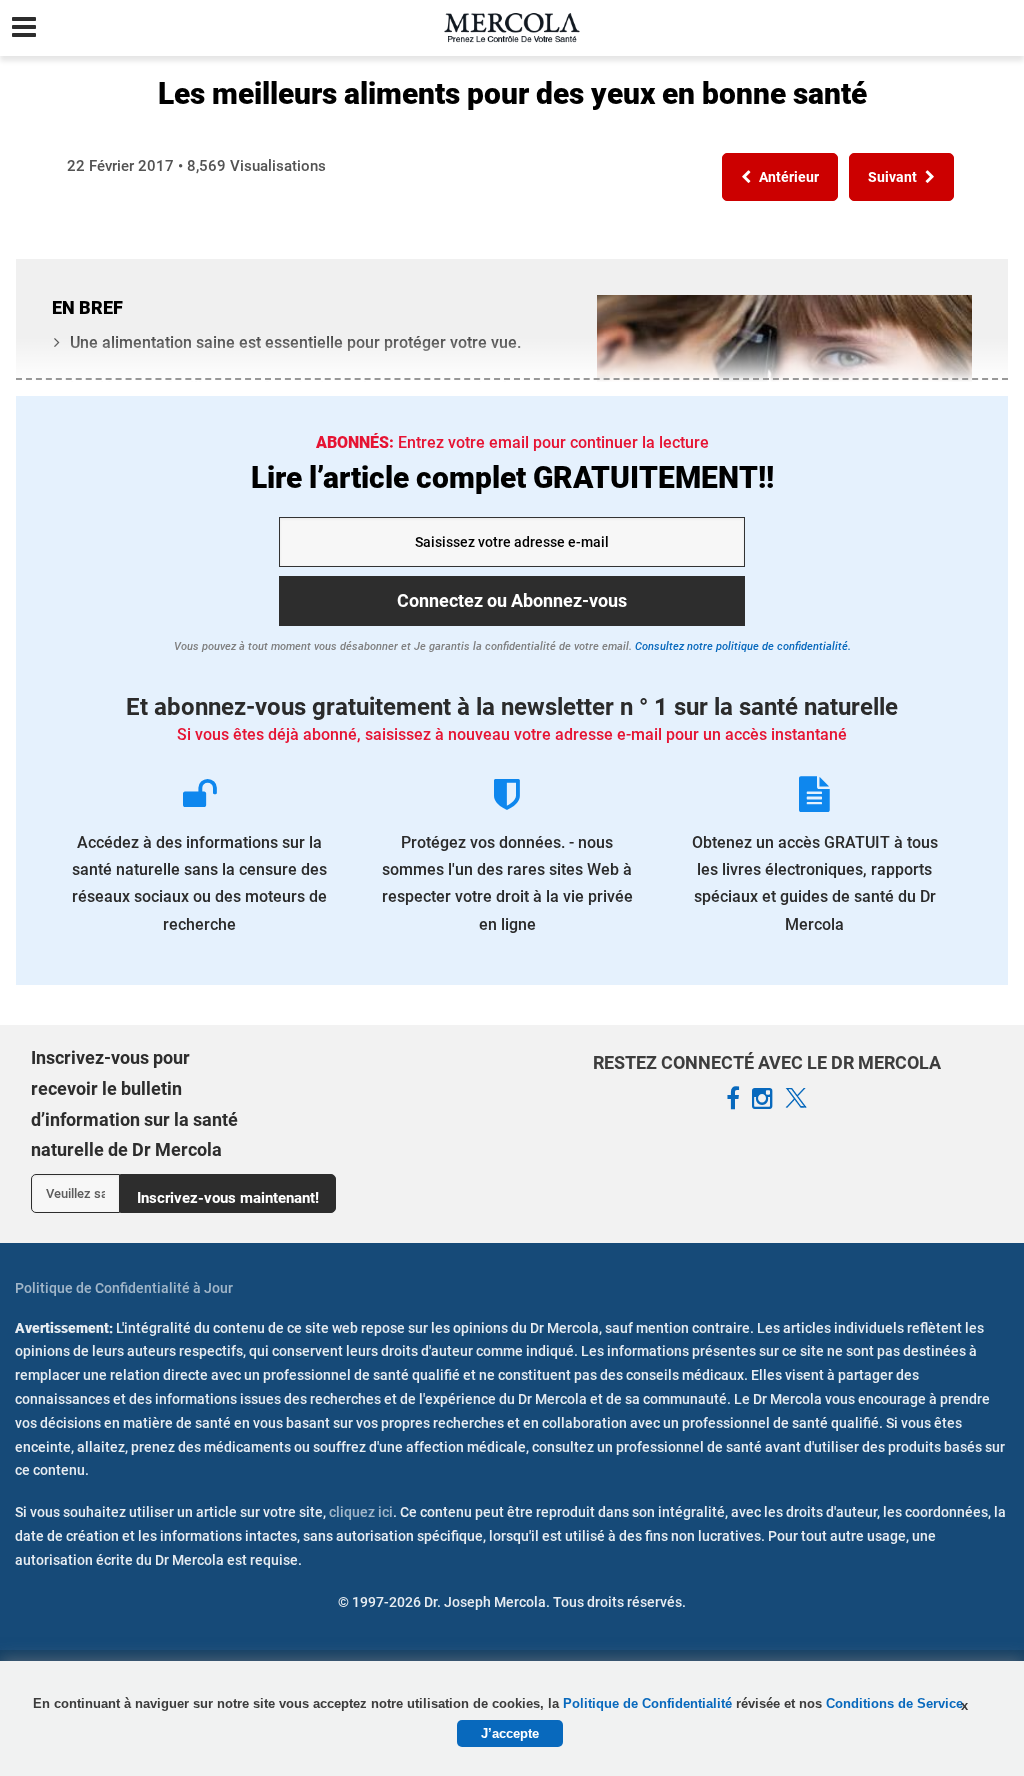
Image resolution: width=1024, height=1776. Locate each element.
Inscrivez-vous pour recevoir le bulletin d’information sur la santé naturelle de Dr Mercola (134, 1103)
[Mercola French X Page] (796, 1099)
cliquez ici (361, 1512)
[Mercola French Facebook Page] (733, 1099)
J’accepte (510, 1733)
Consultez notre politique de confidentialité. (741, 646)
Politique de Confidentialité (649, 1703)
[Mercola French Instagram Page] (762, 1099)
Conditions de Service (894, 1703)
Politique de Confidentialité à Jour (124, 1288)
